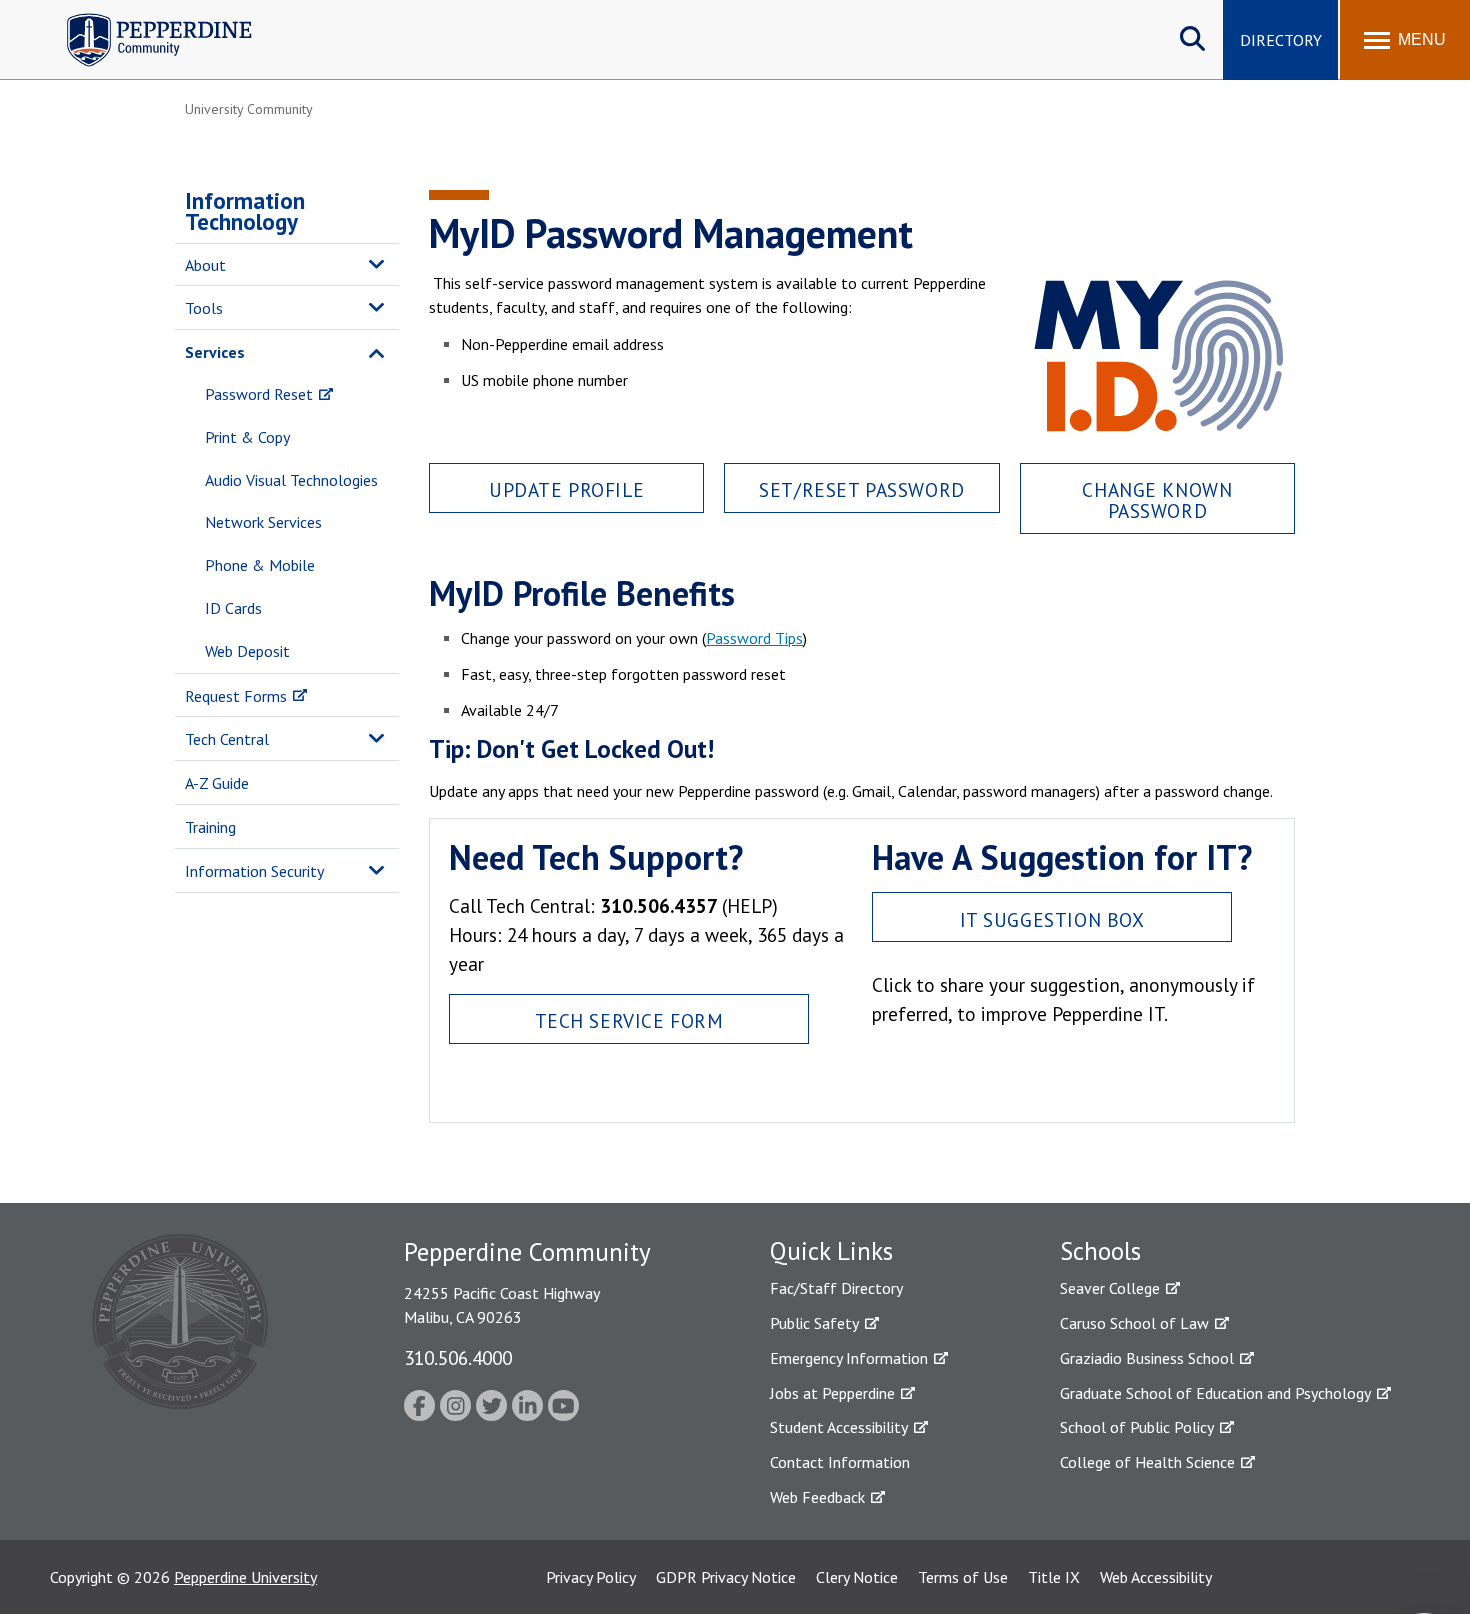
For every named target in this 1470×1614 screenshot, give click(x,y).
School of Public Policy (1137, 1427)
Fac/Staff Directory (836, 1288)
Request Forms (236, 696)
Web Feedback (817, 1497)
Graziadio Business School (1147, 1358)
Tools (204, 308)
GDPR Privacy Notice (726, 1577)
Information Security (254, 871)
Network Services (263, 522)
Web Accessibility (1156, 1577)
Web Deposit (247, 651)
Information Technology (245, 211)
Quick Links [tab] (831, 1251)
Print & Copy (247, 437)
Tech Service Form (629, 1020)
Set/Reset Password (861, 489)
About (205, 265)
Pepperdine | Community (144, 18)
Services (215, 352)
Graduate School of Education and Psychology (1215, 1393)
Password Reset (259, 394)
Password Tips (754, 638)
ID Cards (233, 608)
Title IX (1054, 1577)
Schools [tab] (1100, 1251)
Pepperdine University (245, 1577)
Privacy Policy (591, 1577)
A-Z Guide (217, 783)
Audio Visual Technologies (291, 480)
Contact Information (840, 1462)
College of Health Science (1147, 1462)
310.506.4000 (458, 1357)
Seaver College (1110, 1288)
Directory (1281, 40)
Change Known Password (1157, 500)
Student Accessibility (839, 1427)
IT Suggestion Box (1052, 919)
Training (210, 827)
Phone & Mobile (260, 565)
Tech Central (227, 739)
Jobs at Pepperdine (832, 1393)
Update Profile (566, 489)
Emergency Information (849, 1358)
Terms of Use (963, 1577)
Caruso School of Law (1134, 1323)
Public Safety (814, 1323)
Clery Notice (857, 1577)
